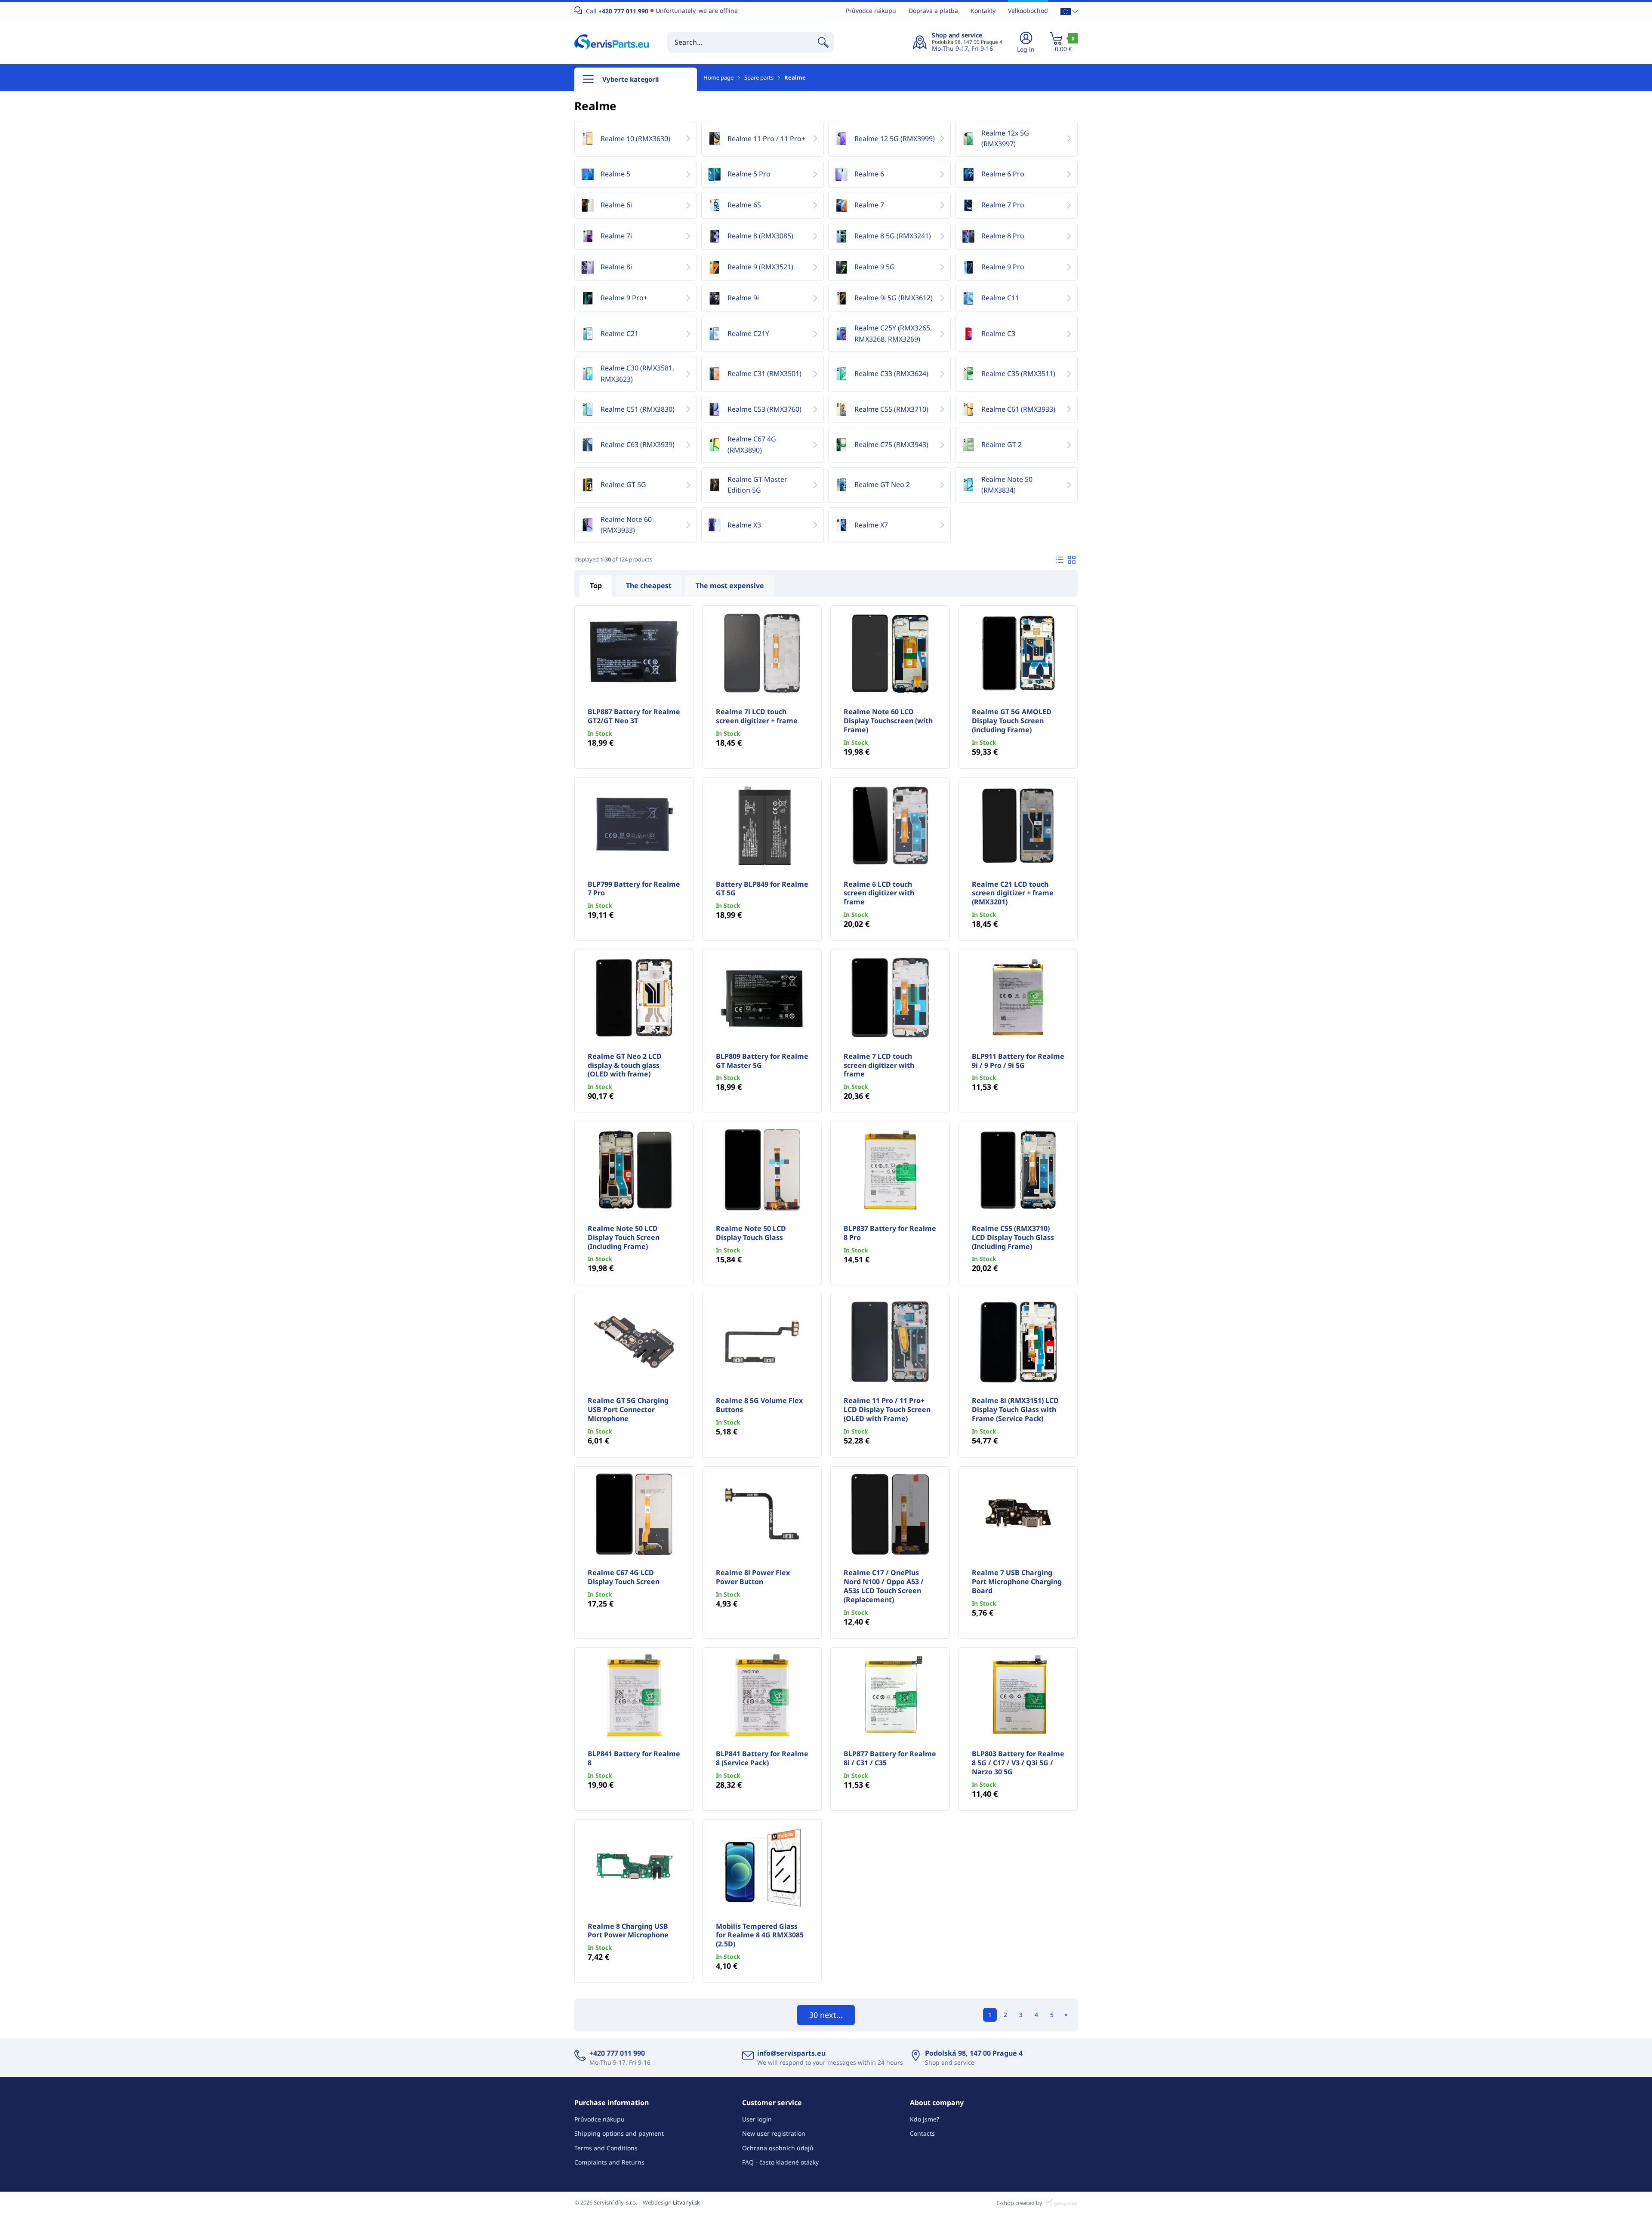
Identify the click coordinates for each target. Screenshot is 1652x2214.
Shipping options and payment (619, 2133)
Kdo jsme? (925, 2119)
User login (757, 2119)
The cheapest (649, 586)
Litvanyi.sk (686, 2202)
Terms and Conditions (606, 2148)
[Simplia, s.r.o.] (1061, 2202)
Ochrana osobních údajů (778, 2148)
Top (596, 586)
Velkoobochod (1028, 11)
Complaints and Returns (609, 2162)
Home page (718, 77)
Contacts (922, 2133)
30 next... (826, 2015)
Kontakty (983, 11)
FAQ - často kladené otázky (780, 2162)
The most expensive (730, 586)
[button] (1069, 11)
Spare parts (759, 77)
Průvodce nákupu (871, 11)
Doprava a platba (933, 11)
